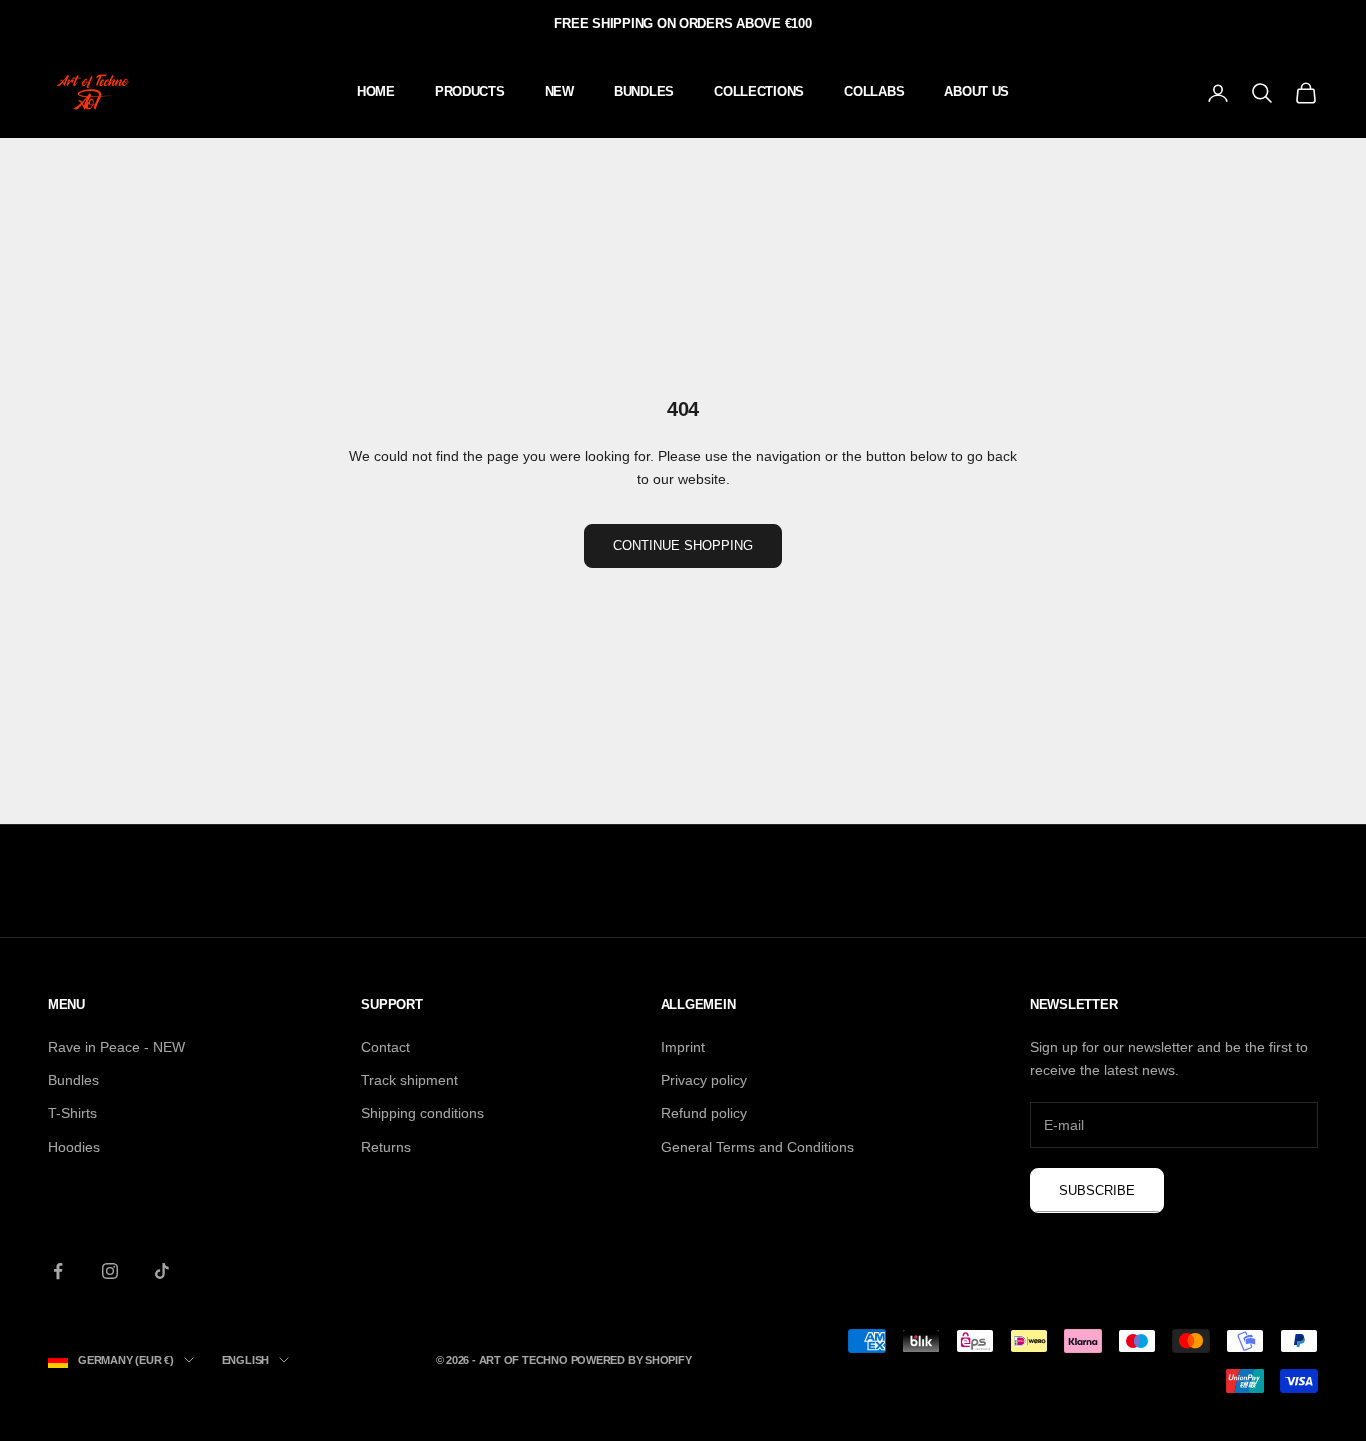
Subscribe (1097, 1190)
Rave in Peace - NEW (116, 1047)
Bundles (73, 1080)
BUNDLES (644, 91)
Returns (386, 1147)
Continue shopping (683, 545)
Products (470, 91)
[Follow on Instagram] (110, 1271)
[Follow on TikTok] (162, 1271)
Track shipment (409, 1080)
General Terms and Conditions (757, 1147)
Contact (385, 1047)
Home (376, 91)
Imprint (683, 1047)
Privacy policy (704, 1080)
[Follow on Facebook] (58, 1271)
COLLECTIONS (759, 91)
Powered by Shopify (631, 1360)
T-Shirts (72, 1113)
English (245, 1360)
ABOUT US (976, 91)
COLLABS (874, 91)
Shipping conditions (422, 1113)
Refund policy (704, 1113)
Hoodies (74, 1147)
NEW (559, 91)
